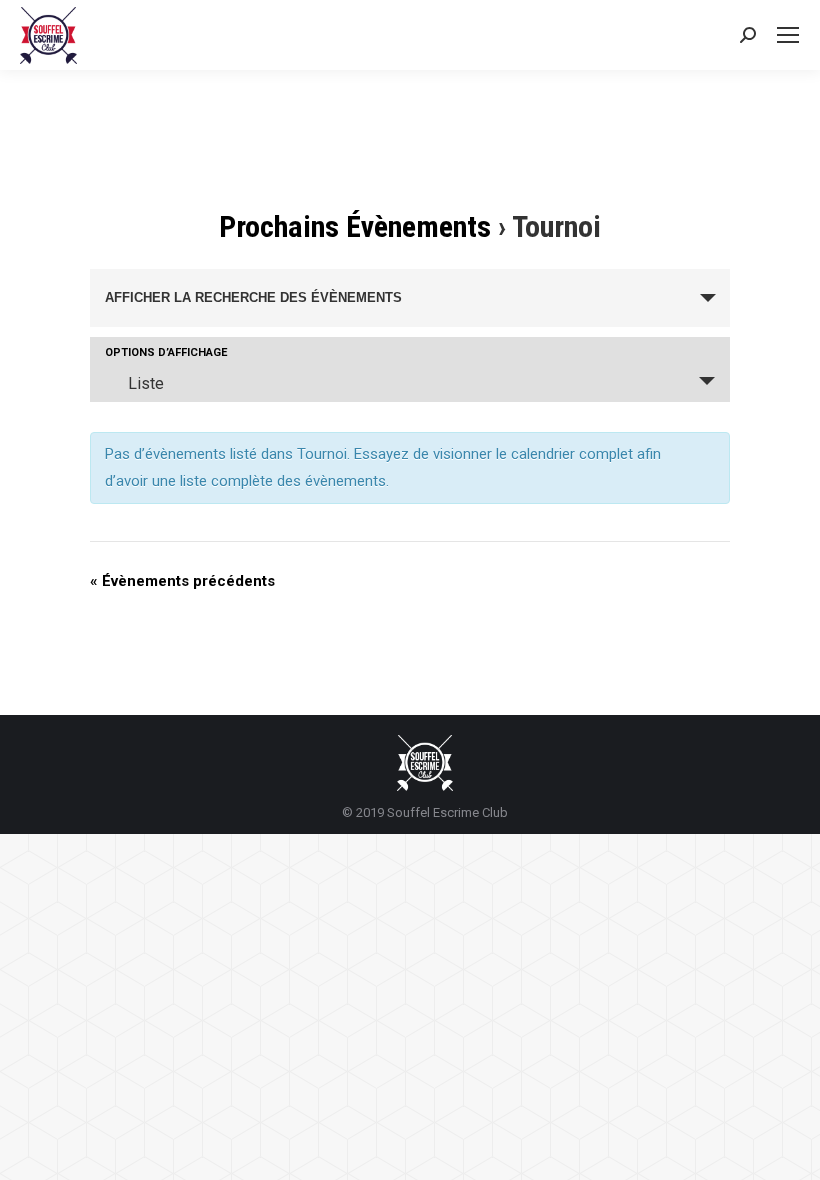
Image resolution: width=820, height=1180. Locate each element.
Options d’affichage (166, 352)
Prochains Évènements (355, 226)
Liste (146, 383)
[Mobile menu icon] (788, 35)
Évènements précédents (182, 581)
